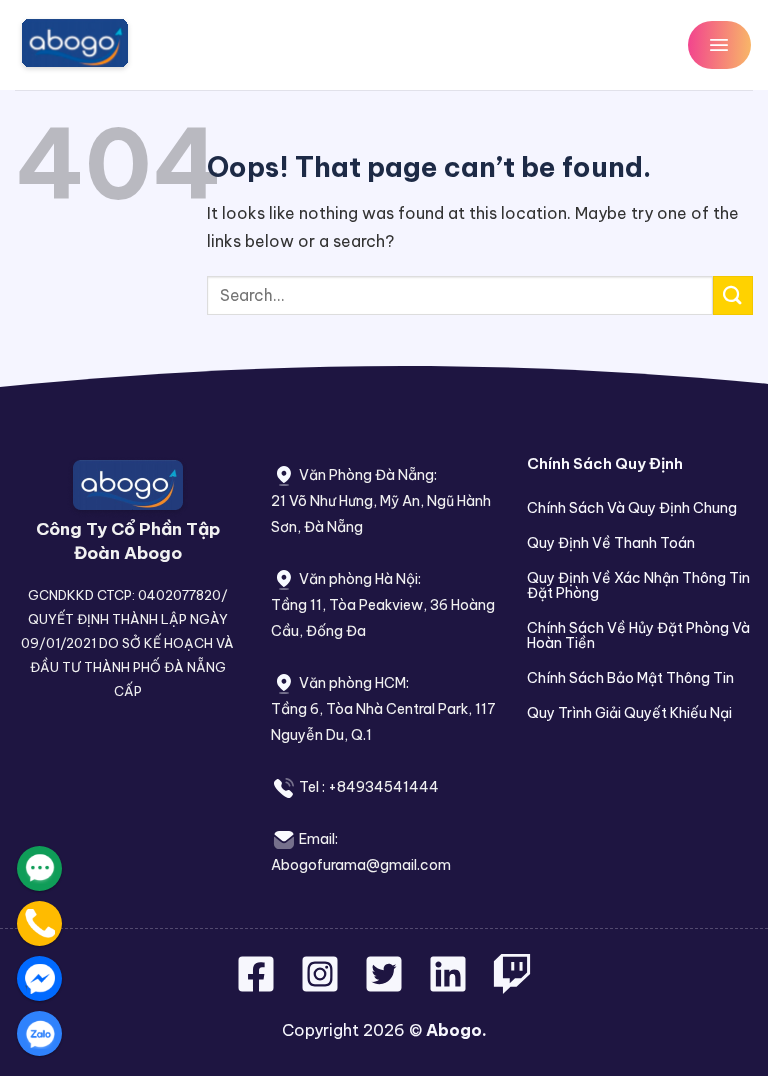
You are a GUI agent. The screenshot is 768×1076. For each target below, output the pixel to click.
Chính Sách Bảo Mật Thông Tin (630, 678)
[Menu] (719, 44)
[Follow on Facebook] (258, 986)
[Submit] (733, 295)
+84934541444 (383, 787)
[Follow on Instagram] (322, 986)
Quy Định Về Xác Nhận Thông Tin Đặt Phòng (638, 585)
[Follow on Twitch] (512, 986)
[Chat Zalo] (39, 1033)
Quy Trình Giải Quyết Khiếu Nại (629, 713)
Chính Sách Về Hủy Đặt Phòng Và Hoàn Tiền (638, 635)
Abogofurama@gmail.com (361, 865)
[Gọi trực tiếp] (39, 923)
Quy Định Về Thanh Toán (611, 543)
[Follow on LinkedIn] (448, 986)
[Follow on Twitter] (386, 986)
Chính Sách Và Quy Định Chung (632, 508)
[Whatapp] (39, 868)
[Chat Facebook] (39, 978)
